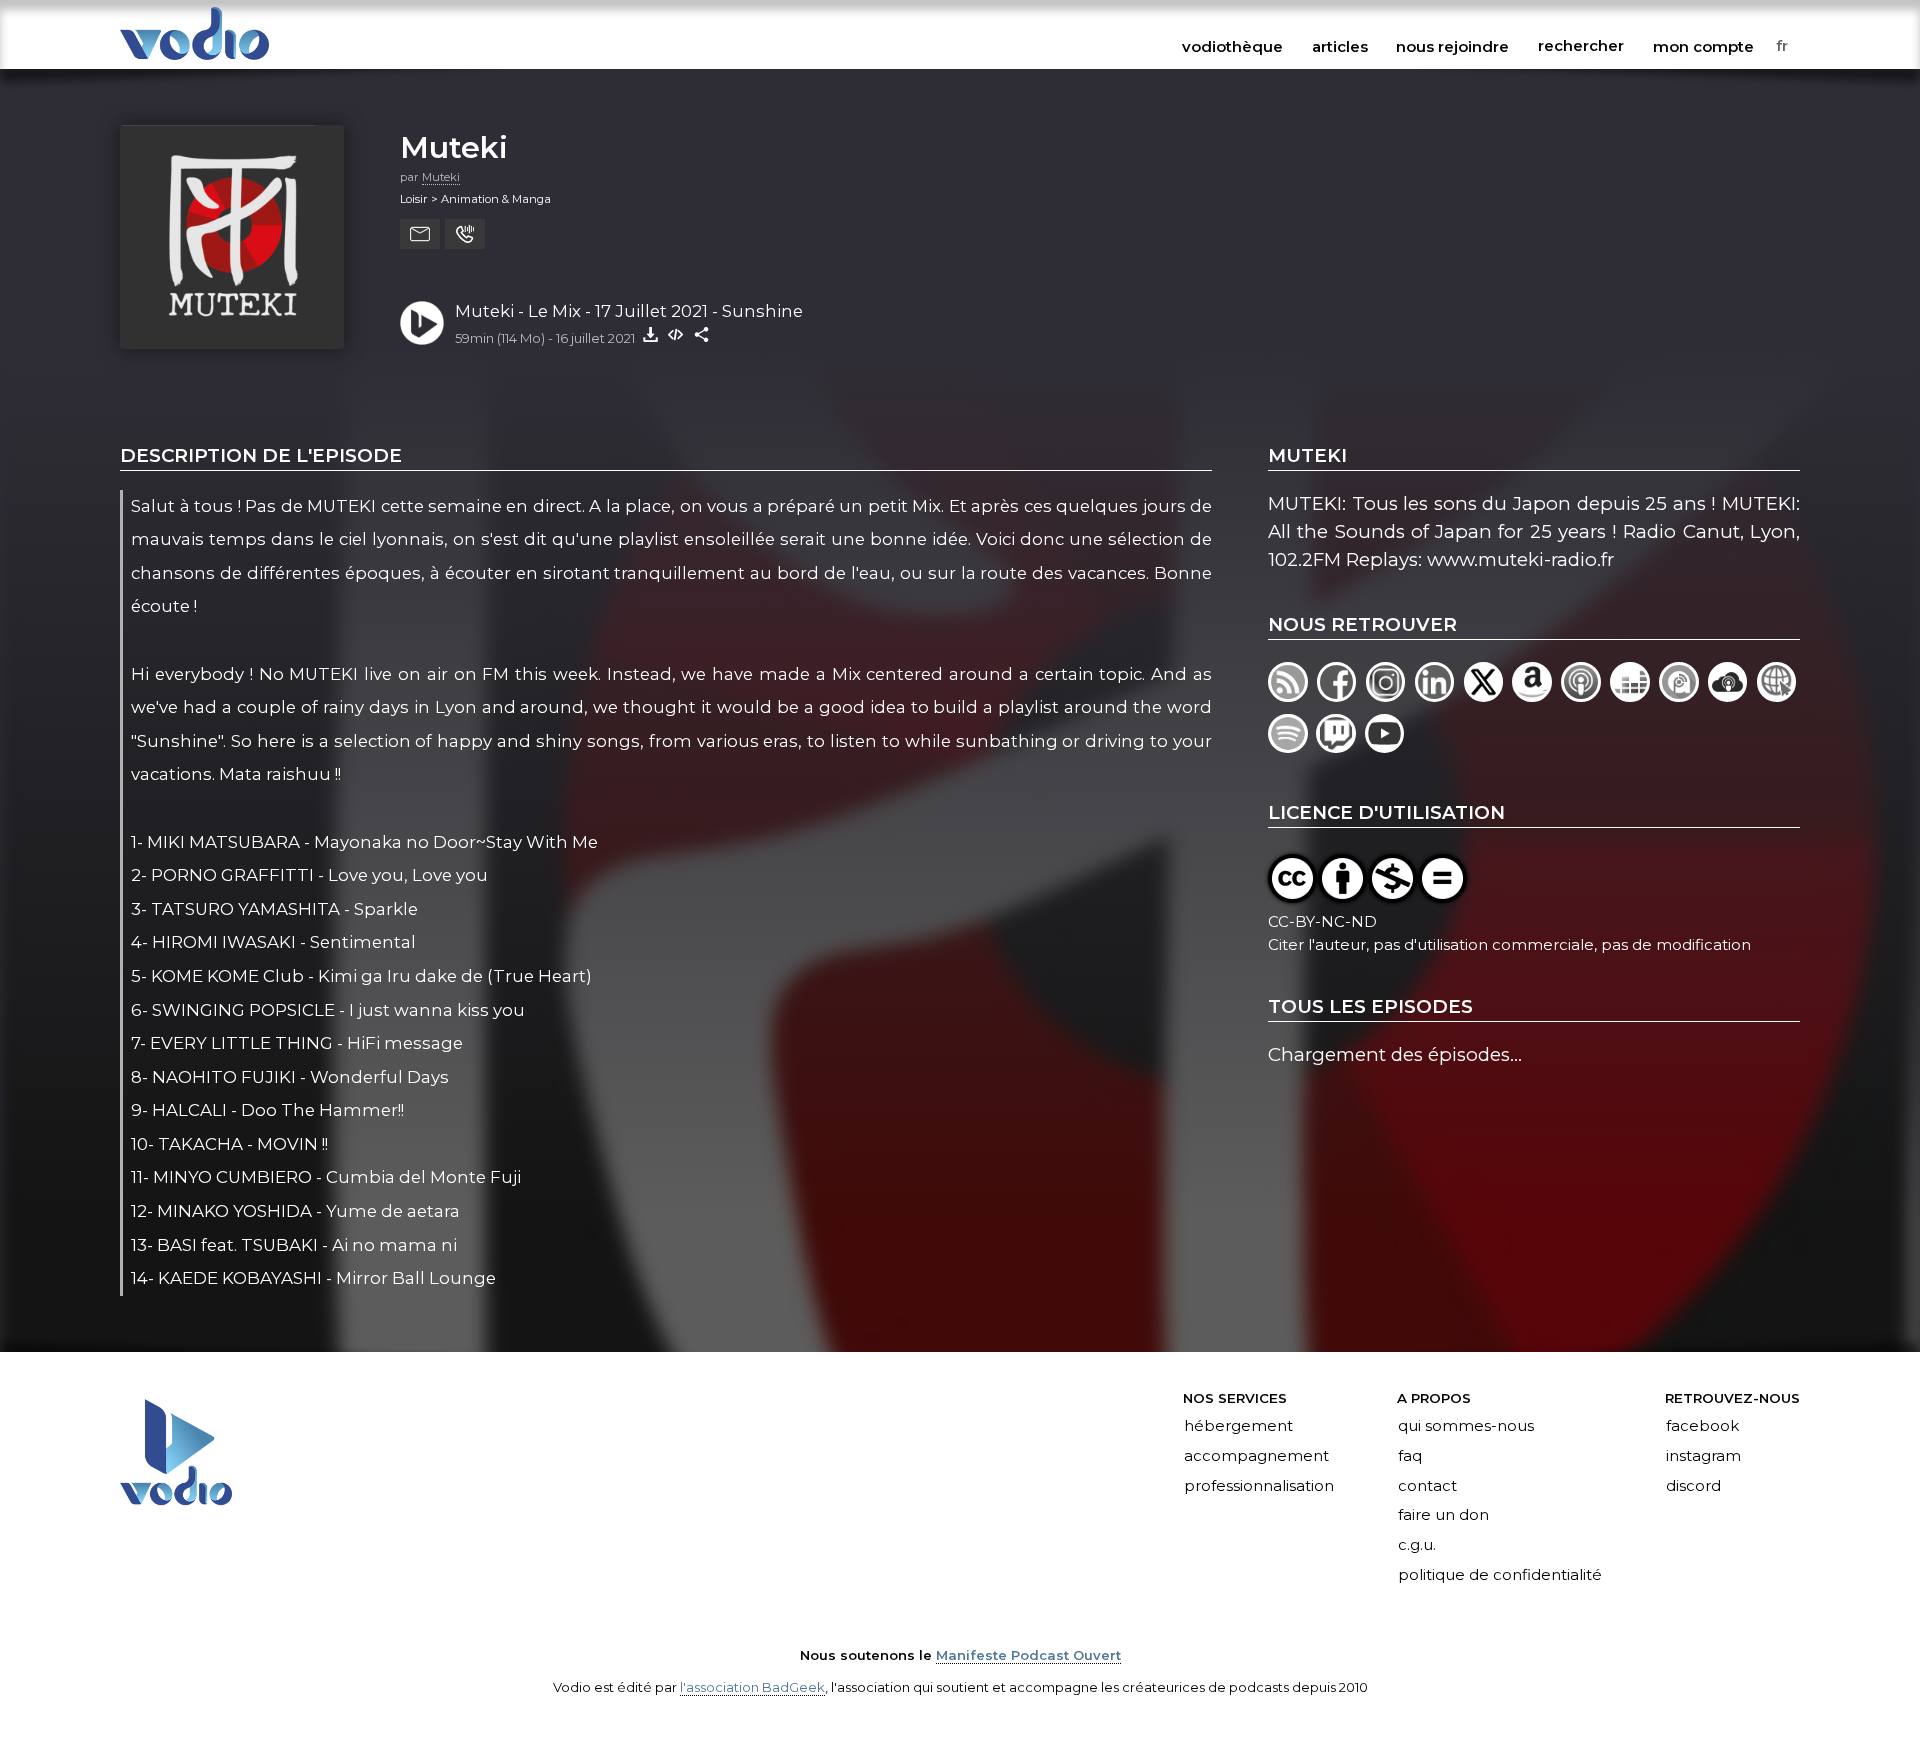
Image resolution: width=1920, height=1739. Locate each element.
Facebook (1702, 1426)
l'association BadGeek (752, 1687)
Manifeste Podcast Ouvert (1028, 1655)
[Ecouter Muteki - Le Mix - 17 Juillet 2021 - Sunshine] (422, 323)
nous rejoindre (1452, 46)
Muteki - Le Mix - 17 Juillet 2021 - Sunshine (629, 311)
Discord (1693, 1486)
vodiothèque (1232, 46)
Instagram (1703, 1456)
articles (1340, 46)
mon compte (1703, 46)
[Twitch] (1340, 746)
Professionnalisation (1259, 1486)
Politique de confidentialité (1500, 1576)
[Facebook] (1341, 695)
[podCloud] (1732, 695)
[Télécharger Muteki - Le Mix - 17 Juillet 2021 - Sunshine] (650, 334)
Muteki (454, 147)
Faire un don (1443, 1516)
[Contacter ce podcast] (420, 234)
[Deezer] (1634, 695)
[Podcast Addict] (1683, 695)
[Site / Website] (1778, 695)
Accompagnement (1256, 1456)
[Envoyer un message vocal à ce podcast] (465, 234)
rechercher (1581, 46)
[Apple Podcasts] (1585, 695)
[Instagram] (1390, 695)
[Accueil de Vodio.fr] (194, 61)
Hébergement (1238, 1426)
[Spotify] (1292, 746)
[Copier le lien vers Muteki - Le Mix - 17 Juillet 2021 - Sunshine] (702, 334)
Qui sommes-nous (1466, 1426)
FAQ (1410, 1456)
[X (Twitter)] (1488, 695)
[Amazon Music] (1536, 695)
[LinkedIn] (1439, 695)
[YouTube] (1386, 746)
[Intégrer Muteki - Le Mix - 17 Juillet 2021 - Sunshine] (676, 334)
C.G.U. (1417, 1546)
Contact (1427, 1486)
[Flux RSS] (1292, 695)
